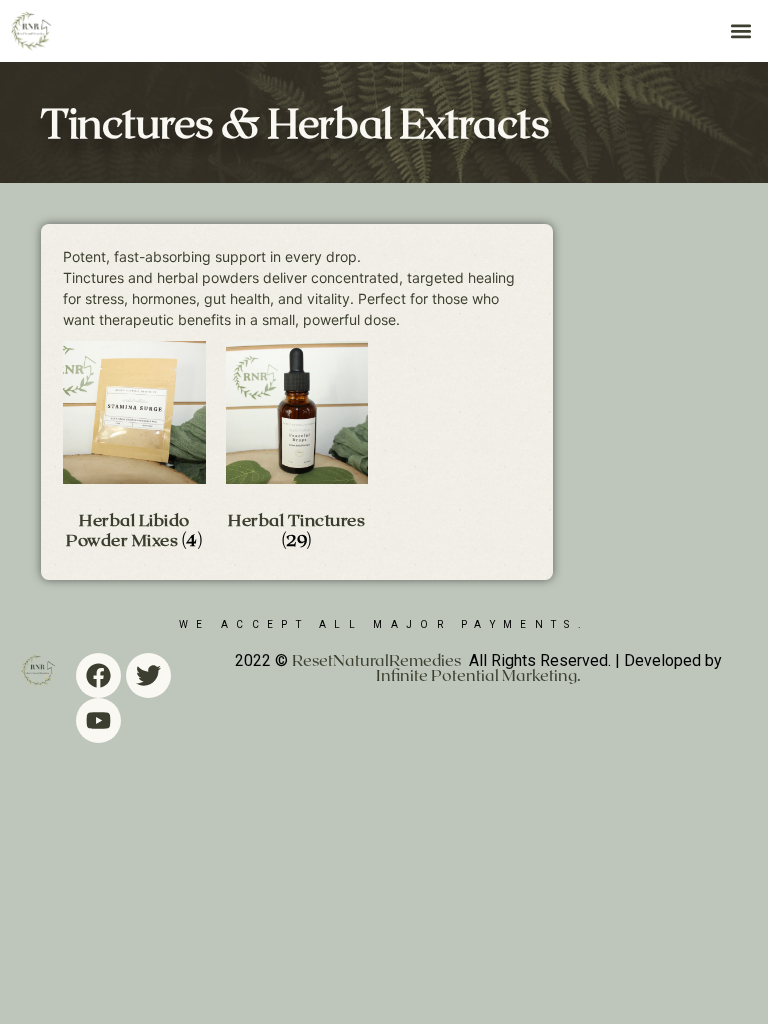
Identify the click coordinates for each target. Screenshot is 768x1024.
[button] (741, 30)
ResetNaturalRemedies (376, 659)
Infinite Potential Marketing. (478, 674)
